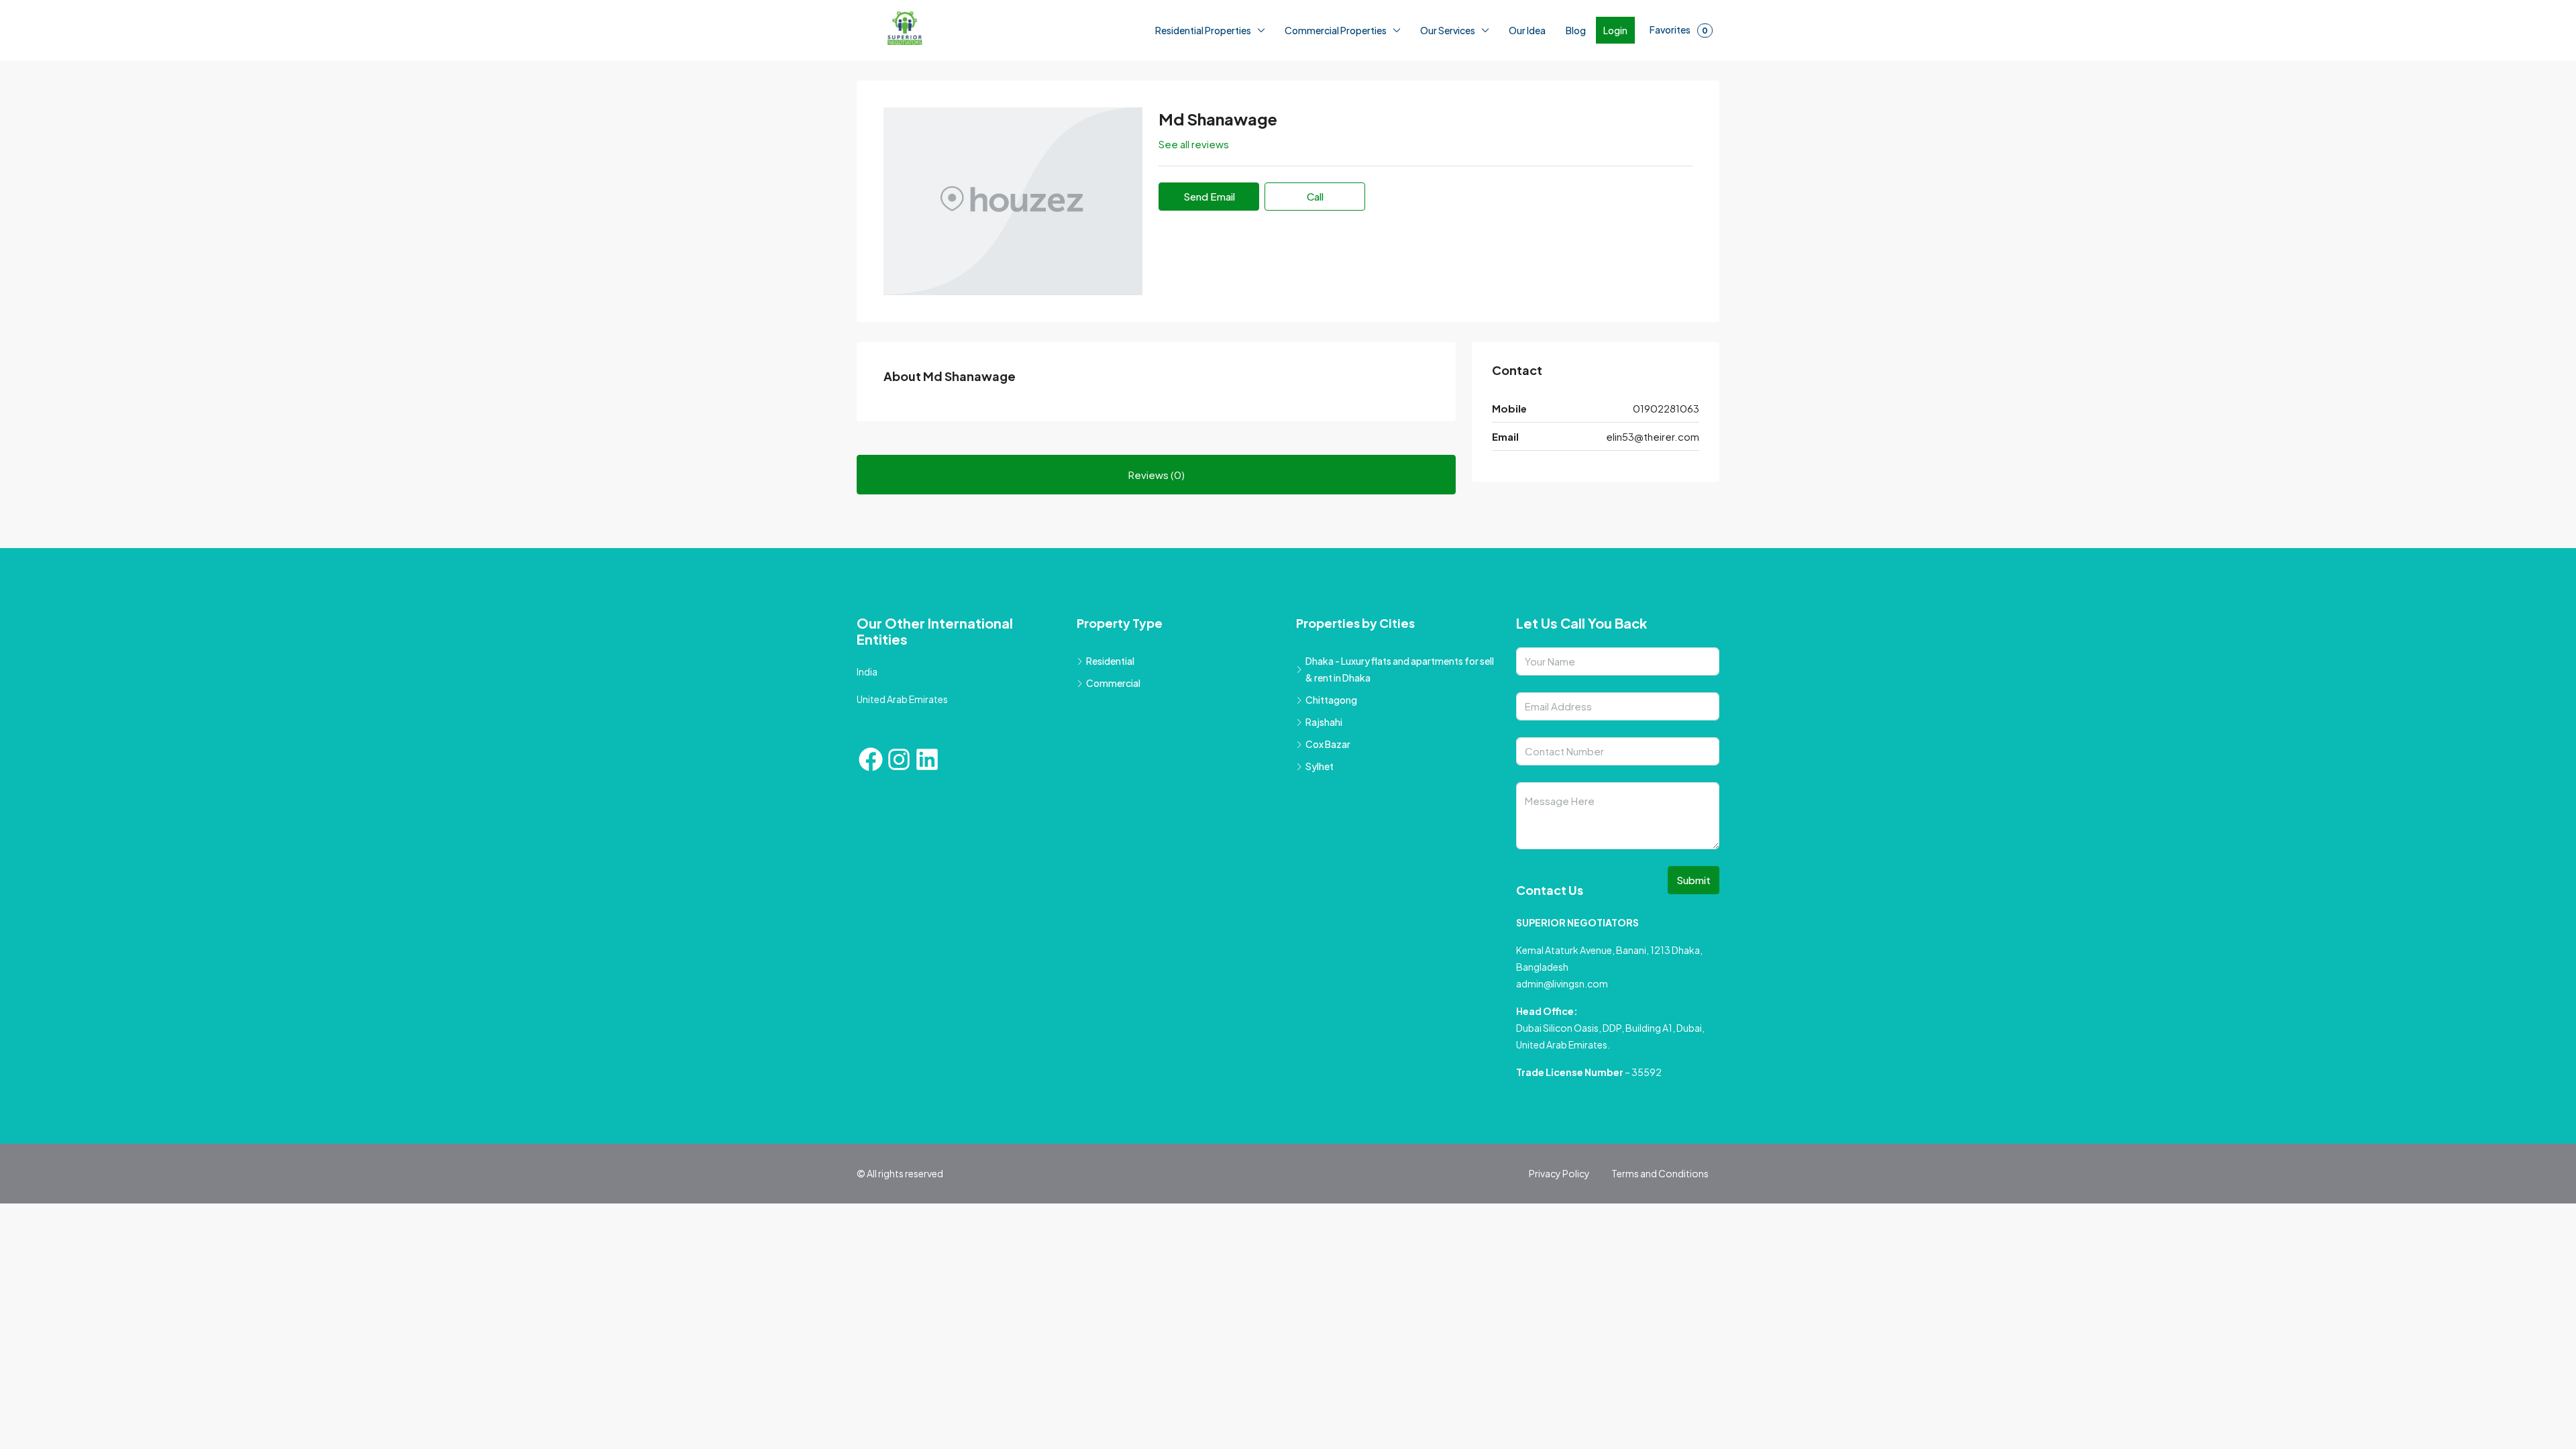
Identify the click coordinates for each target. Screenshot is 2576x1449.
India (867, 672)
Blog (1576, 30)
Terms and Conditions (1660, 1173)
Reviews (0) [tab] (1157, 475)
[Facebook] (871, 759)
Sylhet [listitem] (1320, 766)
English (255, 1435)
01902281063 (1666, 408)
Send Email (1209, 196)
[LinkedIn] (927, 759)
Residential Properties (1203, 30)
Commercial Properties (1336, 30)
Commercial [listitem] (1113, 683)
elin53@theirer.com (1653, 436)
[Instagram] (899, 759)
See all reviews (1194, 144)
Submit (1694, 880)
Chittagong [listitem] (1331, 700)
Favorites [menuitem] (1679, 30)
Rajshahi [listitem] (1324, 722)
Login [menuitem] (1615, 30)
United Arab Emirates (902, 699)
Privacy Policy (1559, 1173)
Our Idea (1527, 30)
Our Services (1448, 30)
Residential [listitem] (1110, 661)
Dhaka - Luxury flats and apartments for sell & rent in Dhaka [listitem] (1400, 669)
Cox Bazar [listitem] (1328, 744)
